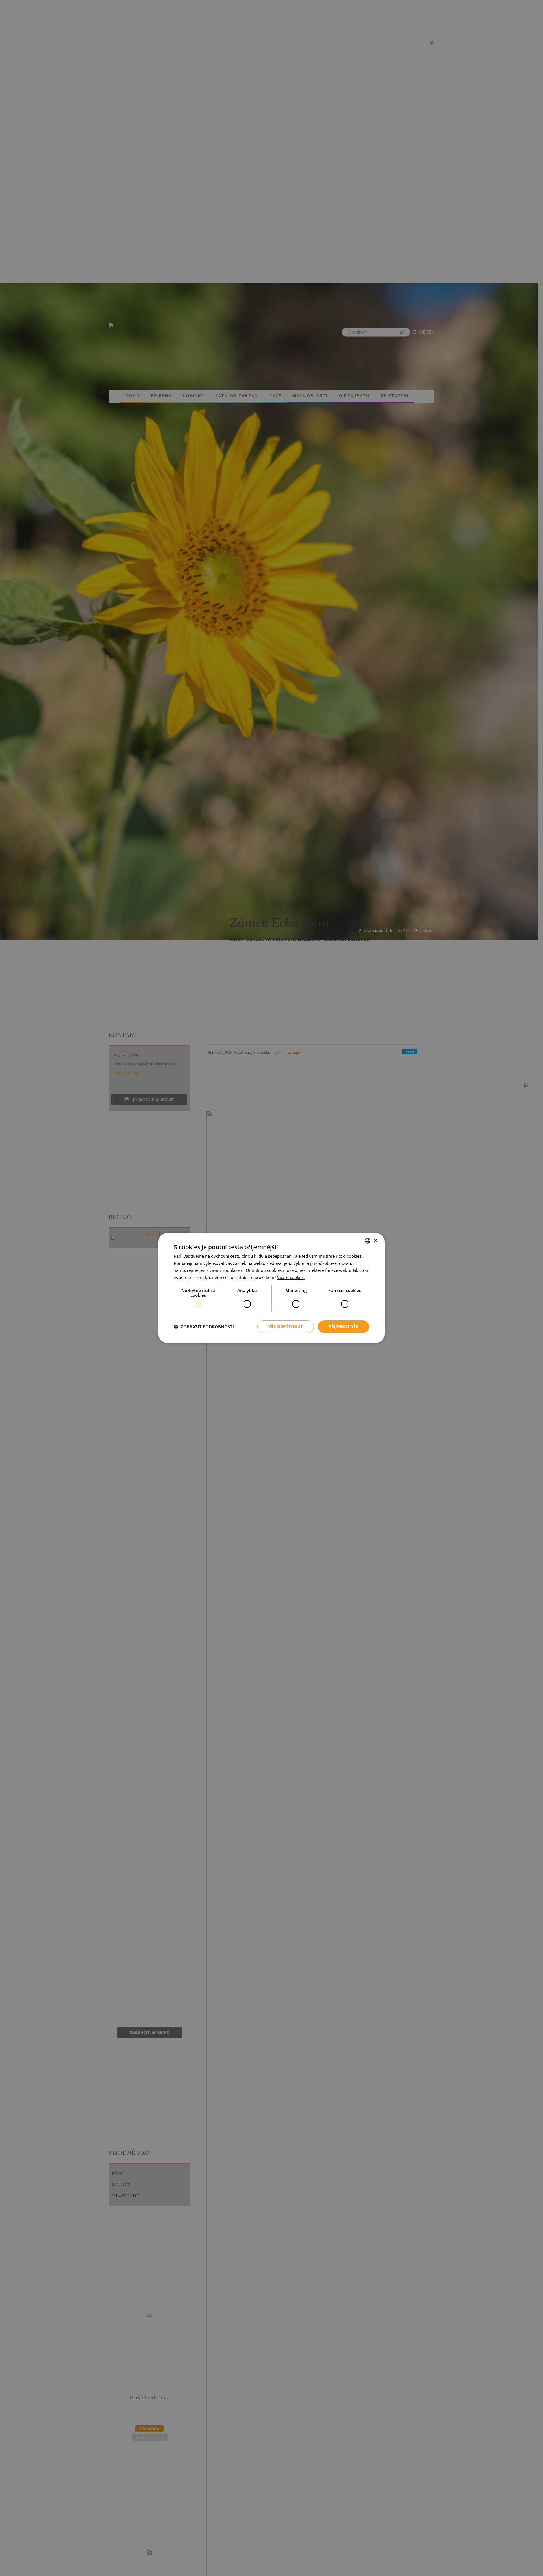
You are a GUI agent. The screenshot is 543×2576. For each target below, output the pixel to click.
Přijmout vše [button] (343, 1326)
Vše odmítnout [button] (286, 1326)
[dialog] (271, 1288)
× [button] (375, 1240)
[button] (204, 1327)
